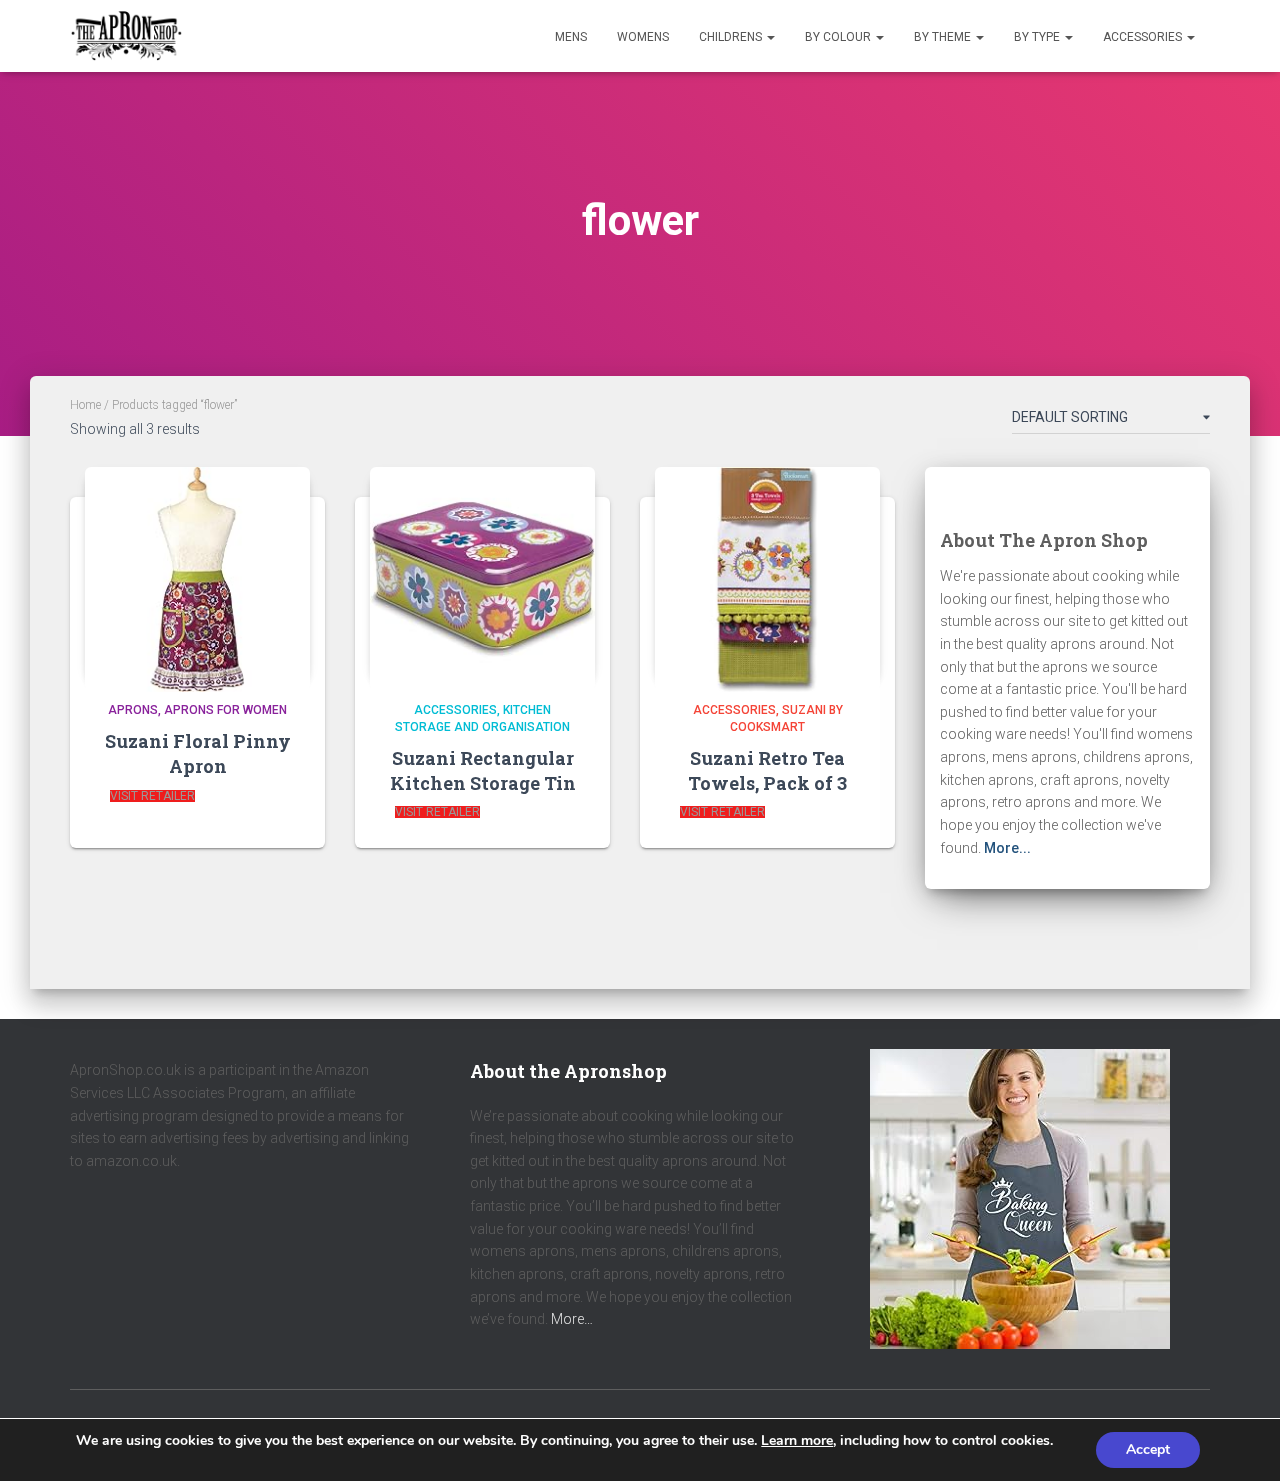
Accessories (1144, 37)
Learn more (797, 1440)
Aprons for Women (225, 710)
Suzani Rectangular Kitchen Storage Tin (483, 770)
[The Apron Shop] (126, 36)
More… (572, 1319)
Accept (1148, 1449)
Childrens (732, 37)
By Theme (944, 37)
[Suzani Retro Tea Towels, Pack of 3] (767, 572)
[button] (770, 37)
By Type (1038, 37)
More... (1007, 848)
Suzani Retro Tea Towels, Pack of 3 (767, 770)
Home (85, 405)
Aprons (133, 710)
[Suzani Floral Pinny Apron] (197, 572)
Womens (643, 37)
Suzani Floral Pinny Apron (198, 753)
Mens (571, 37)
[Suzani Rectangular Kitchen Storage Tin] (482, 572)
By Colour (839, 37)
